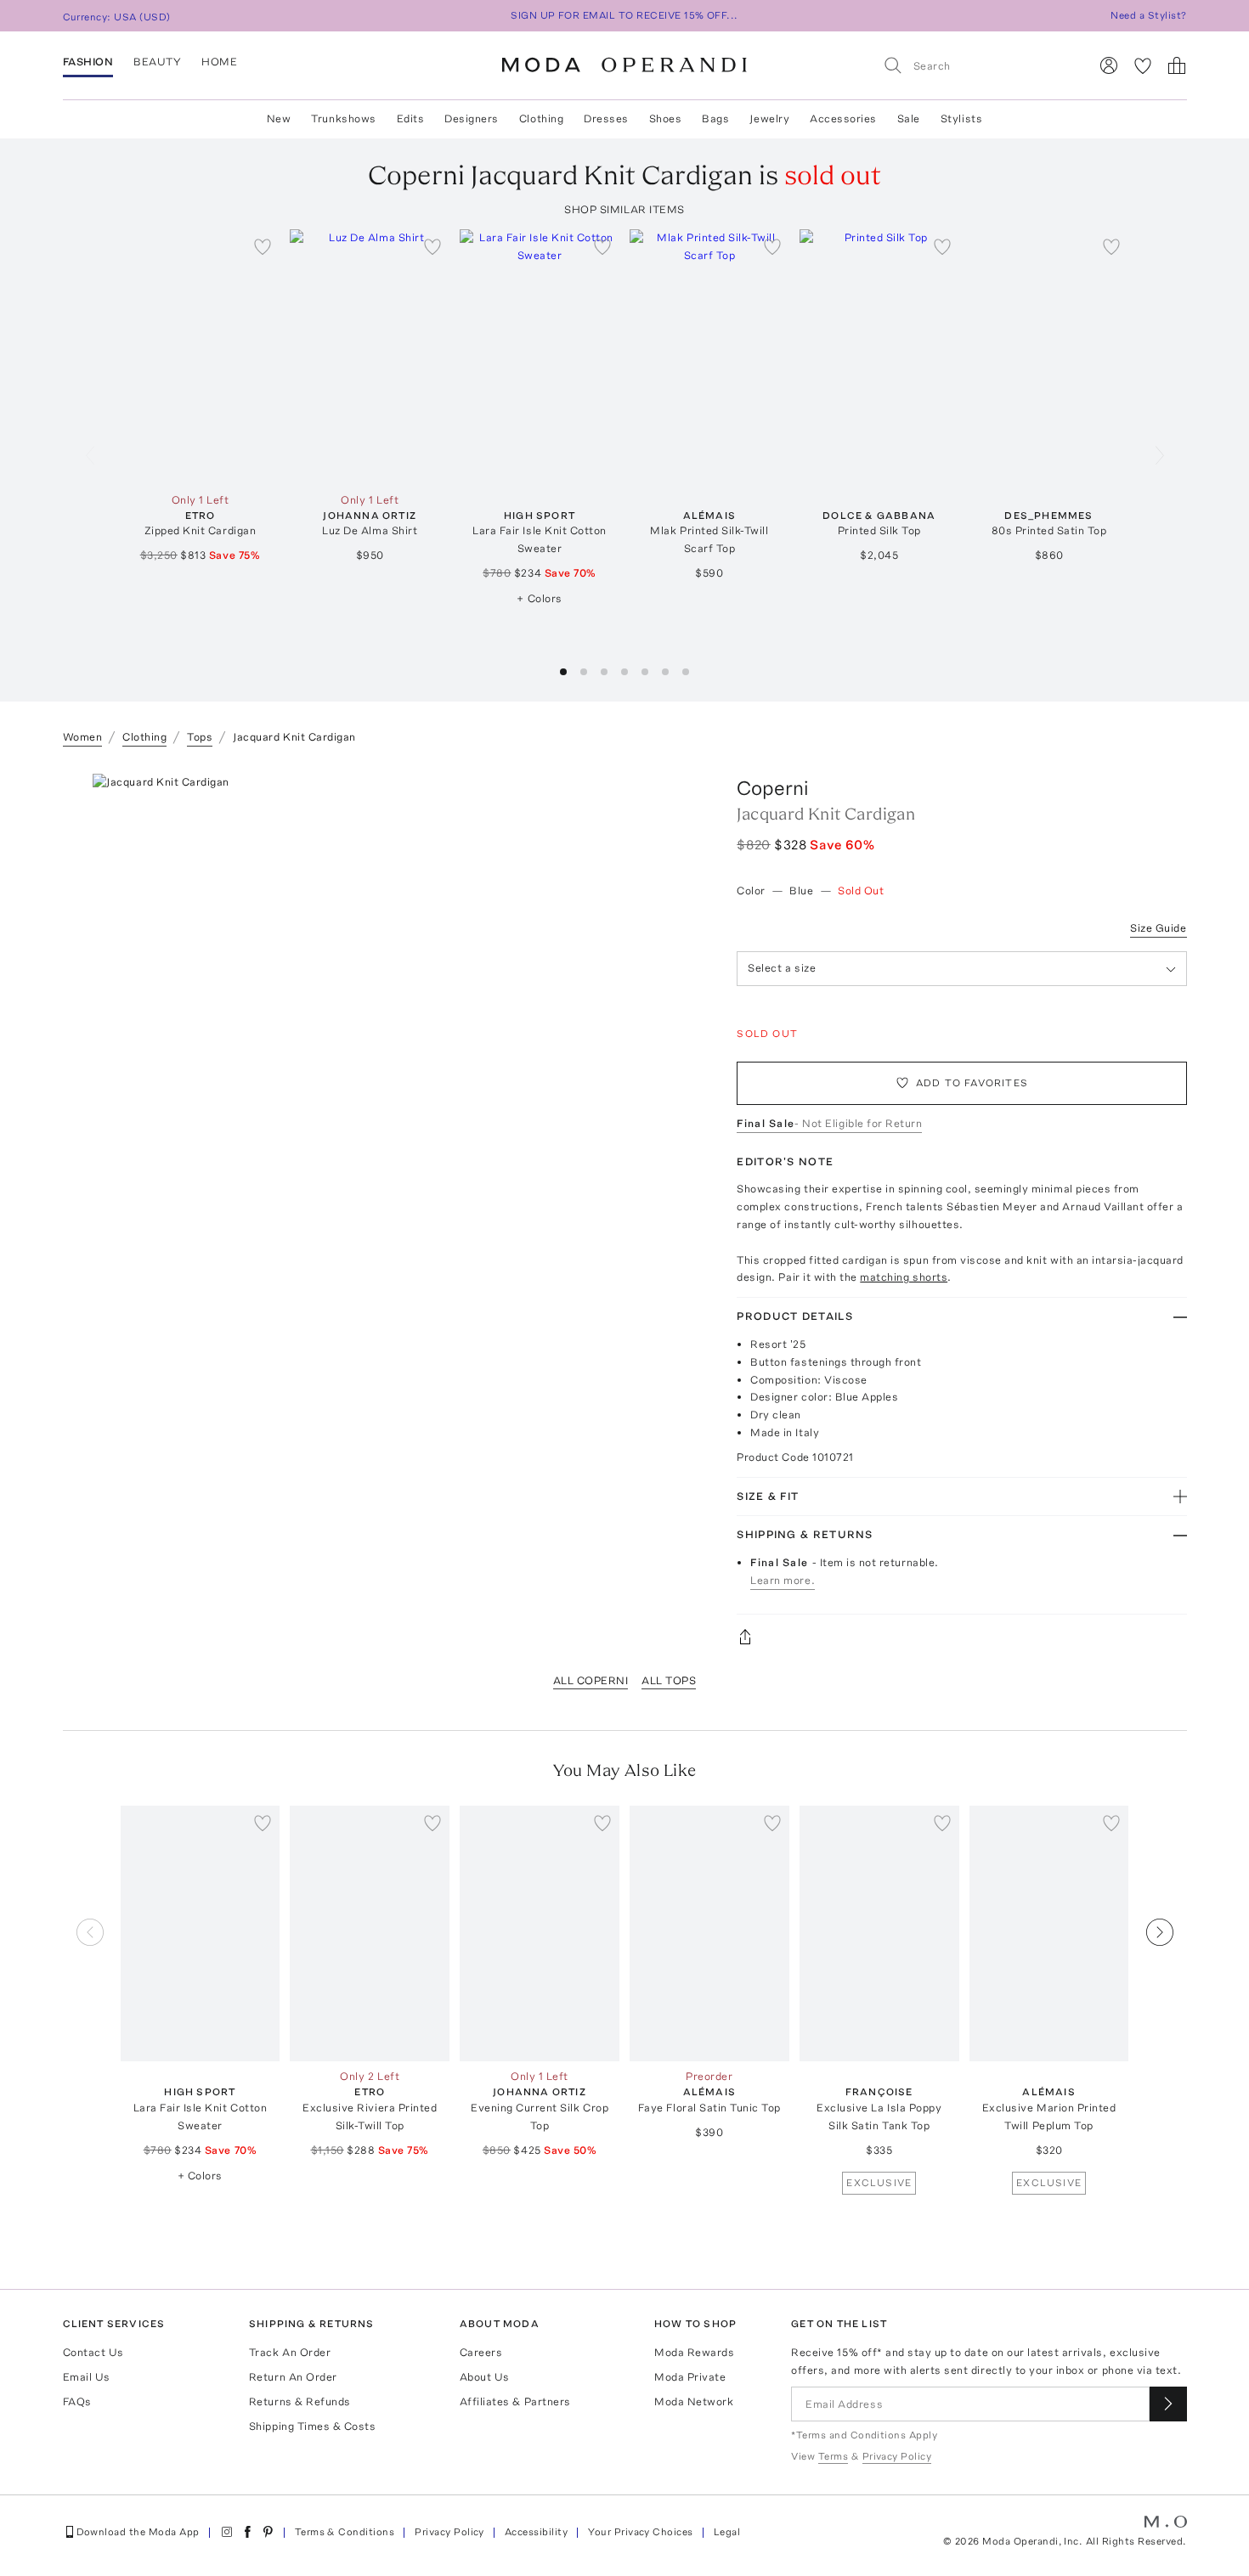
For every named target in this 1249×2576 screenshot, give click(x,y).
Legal (727, 2532)
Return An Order (293, 2377)
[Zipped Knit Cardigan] (201, 357)
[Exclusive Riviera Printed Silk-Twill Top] (370, 1933)
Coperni (773, 788)
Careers (481, 2352)
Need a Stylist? (1148, 15)
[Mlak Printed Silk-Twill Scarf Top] (709, 357)
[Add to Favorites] (263, 246)
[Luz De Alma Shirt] (370, 357)
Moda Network (694, 2401)
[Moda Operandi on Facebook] (247, 2532)
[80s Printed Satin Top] (1049, 357)
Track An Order (290, 2352)
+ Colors (539, 598)
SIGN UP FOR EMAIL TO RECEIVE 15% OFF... (624, 15)
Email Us (87, 2377)
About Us (485, 2377)
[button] (563, 672)
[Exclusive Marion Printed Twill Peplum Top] (1049, 1933)
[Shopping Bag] (1177, 65)
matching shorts (904, 1277)
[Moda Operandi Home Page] (624, 65)
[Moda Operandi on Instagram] (227, 2532)
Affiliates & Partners (515, 2401)
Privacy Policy (449, 2532)
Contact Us (93, 2352)
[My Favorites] (1143, 65)
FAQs (77, 2401)
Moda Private (690, 2377)
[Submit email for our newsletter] (1168, 2404)
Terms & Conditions (345, 2532)
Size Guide (1158, 928)
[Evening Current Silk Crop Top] (540, 1933)
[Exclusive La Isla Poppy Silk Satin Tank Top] (879, 1933)
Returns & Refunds (300, 2401)
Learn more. (783, 1580)
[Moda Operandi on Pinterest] (268, 2532)
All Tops (669, 1680)
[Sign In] (1109, 65)
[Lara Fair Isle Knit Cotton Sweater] (540, 357)
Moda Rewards (694, 2352)
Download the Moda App (138, 2532)
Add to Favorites (972, 1083)
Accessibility (536, 2532)
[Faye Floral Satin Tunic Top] (709, 1933)
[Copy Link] (961, 1637)
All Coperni (591, 1680)
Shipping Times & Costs (312, 2426)
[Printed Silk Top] (879, 357)
